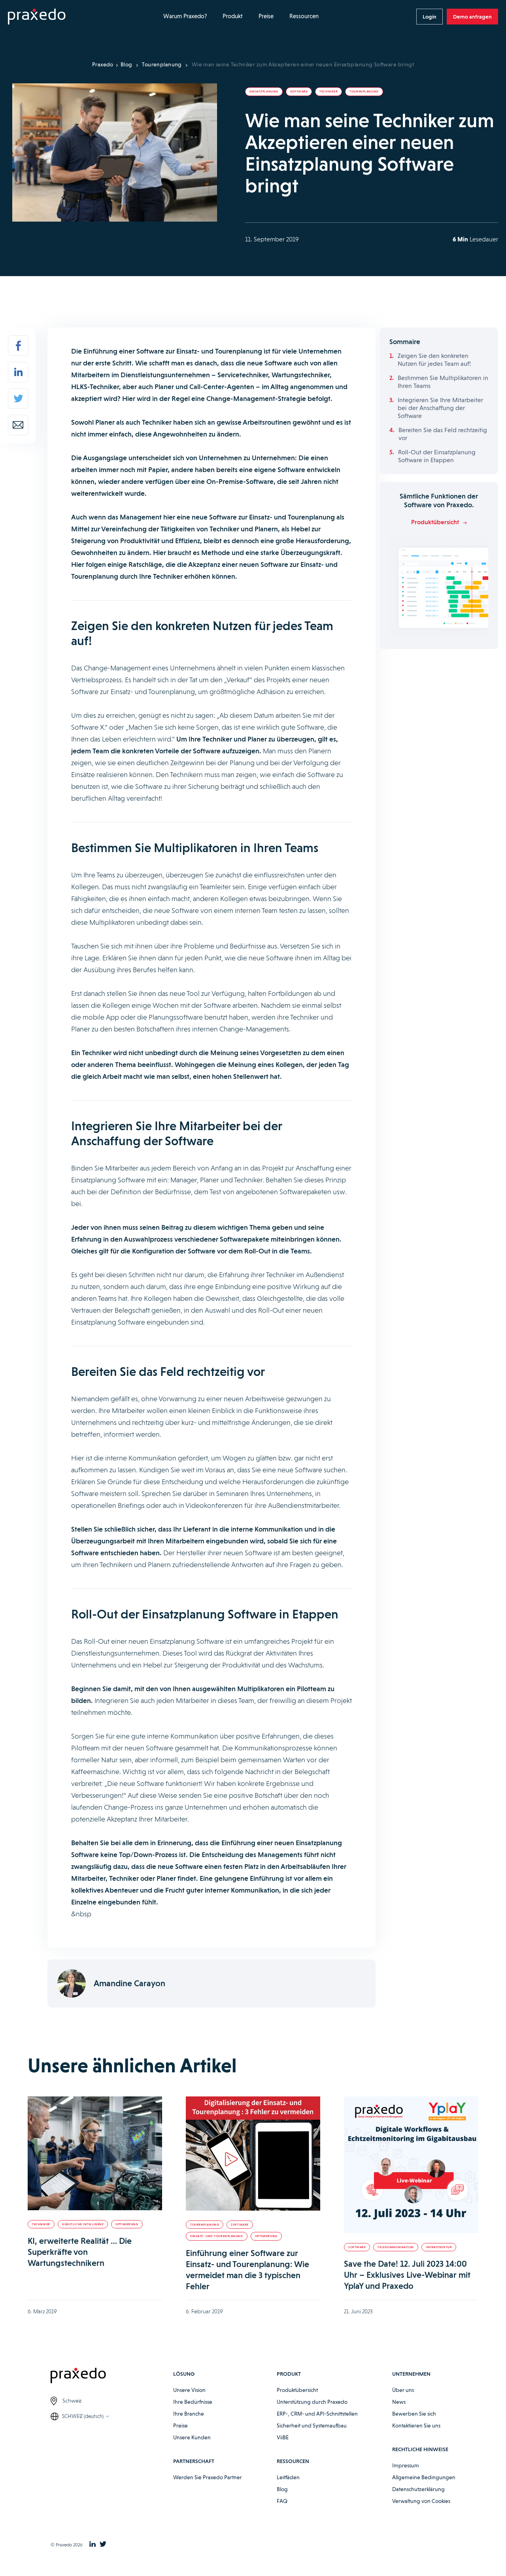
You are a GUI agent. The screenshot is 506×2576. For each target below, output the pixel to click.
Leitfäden (288, 2477)
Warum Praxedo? (185, 16)
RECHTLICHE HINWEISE (420, 2449)
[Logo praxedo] (112, 2377)
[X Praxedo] (103, 2545)
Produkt (233, 16)
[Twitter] (18, 399)
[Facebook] (18, 346)
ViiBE (283, 2437)
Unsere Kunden (192, 2437)
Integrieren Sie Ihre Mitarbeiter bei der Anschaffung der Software (440, 408)
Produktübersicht (297, 2390)
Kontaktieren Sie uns (416, 2425)
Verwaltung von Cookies (421, 2501)
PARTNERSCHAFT (194, 2461)
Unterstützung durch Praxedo (312, 2402)
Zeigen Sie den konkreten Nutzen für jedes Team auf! (434, 360)
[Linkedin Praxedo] (93, 2545)
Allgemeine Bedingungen (424, 2477)
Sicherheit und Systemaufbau (312, 2425)
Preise (266, 16)
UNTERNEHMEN (411, 2374)
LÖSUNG (184, 2374)
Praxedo (103, 64)
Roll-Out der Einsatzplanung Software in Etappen (437, 456)
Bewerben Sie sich (414, 2414)
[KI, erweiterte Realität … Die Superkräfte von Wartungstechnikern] (95, 2153)
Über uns (403, 2390)
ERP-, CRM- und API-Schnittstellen (317, 2414)
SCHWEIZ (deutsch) (83, 2416)
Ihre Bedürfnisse (193, 2402)
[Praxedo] (37, 17)
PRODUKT (289, 2374)
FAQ (282, 2501)
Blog (126, 64)
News (399, 2402)
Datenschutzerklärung (418, 2489)
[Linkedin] (18, 372)
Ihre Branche (189, 2414)
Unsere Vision (189, 2390)
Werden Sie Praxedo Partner (208, 2477)
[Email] (18, 425)
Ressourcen (304, 16)
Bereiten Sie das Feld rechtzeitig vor (443, 434)
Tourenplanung (162, 64)
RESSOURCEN (293, 2461)
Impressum (406, 2465)
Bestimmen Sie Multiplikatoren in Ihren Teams (443, 382)
